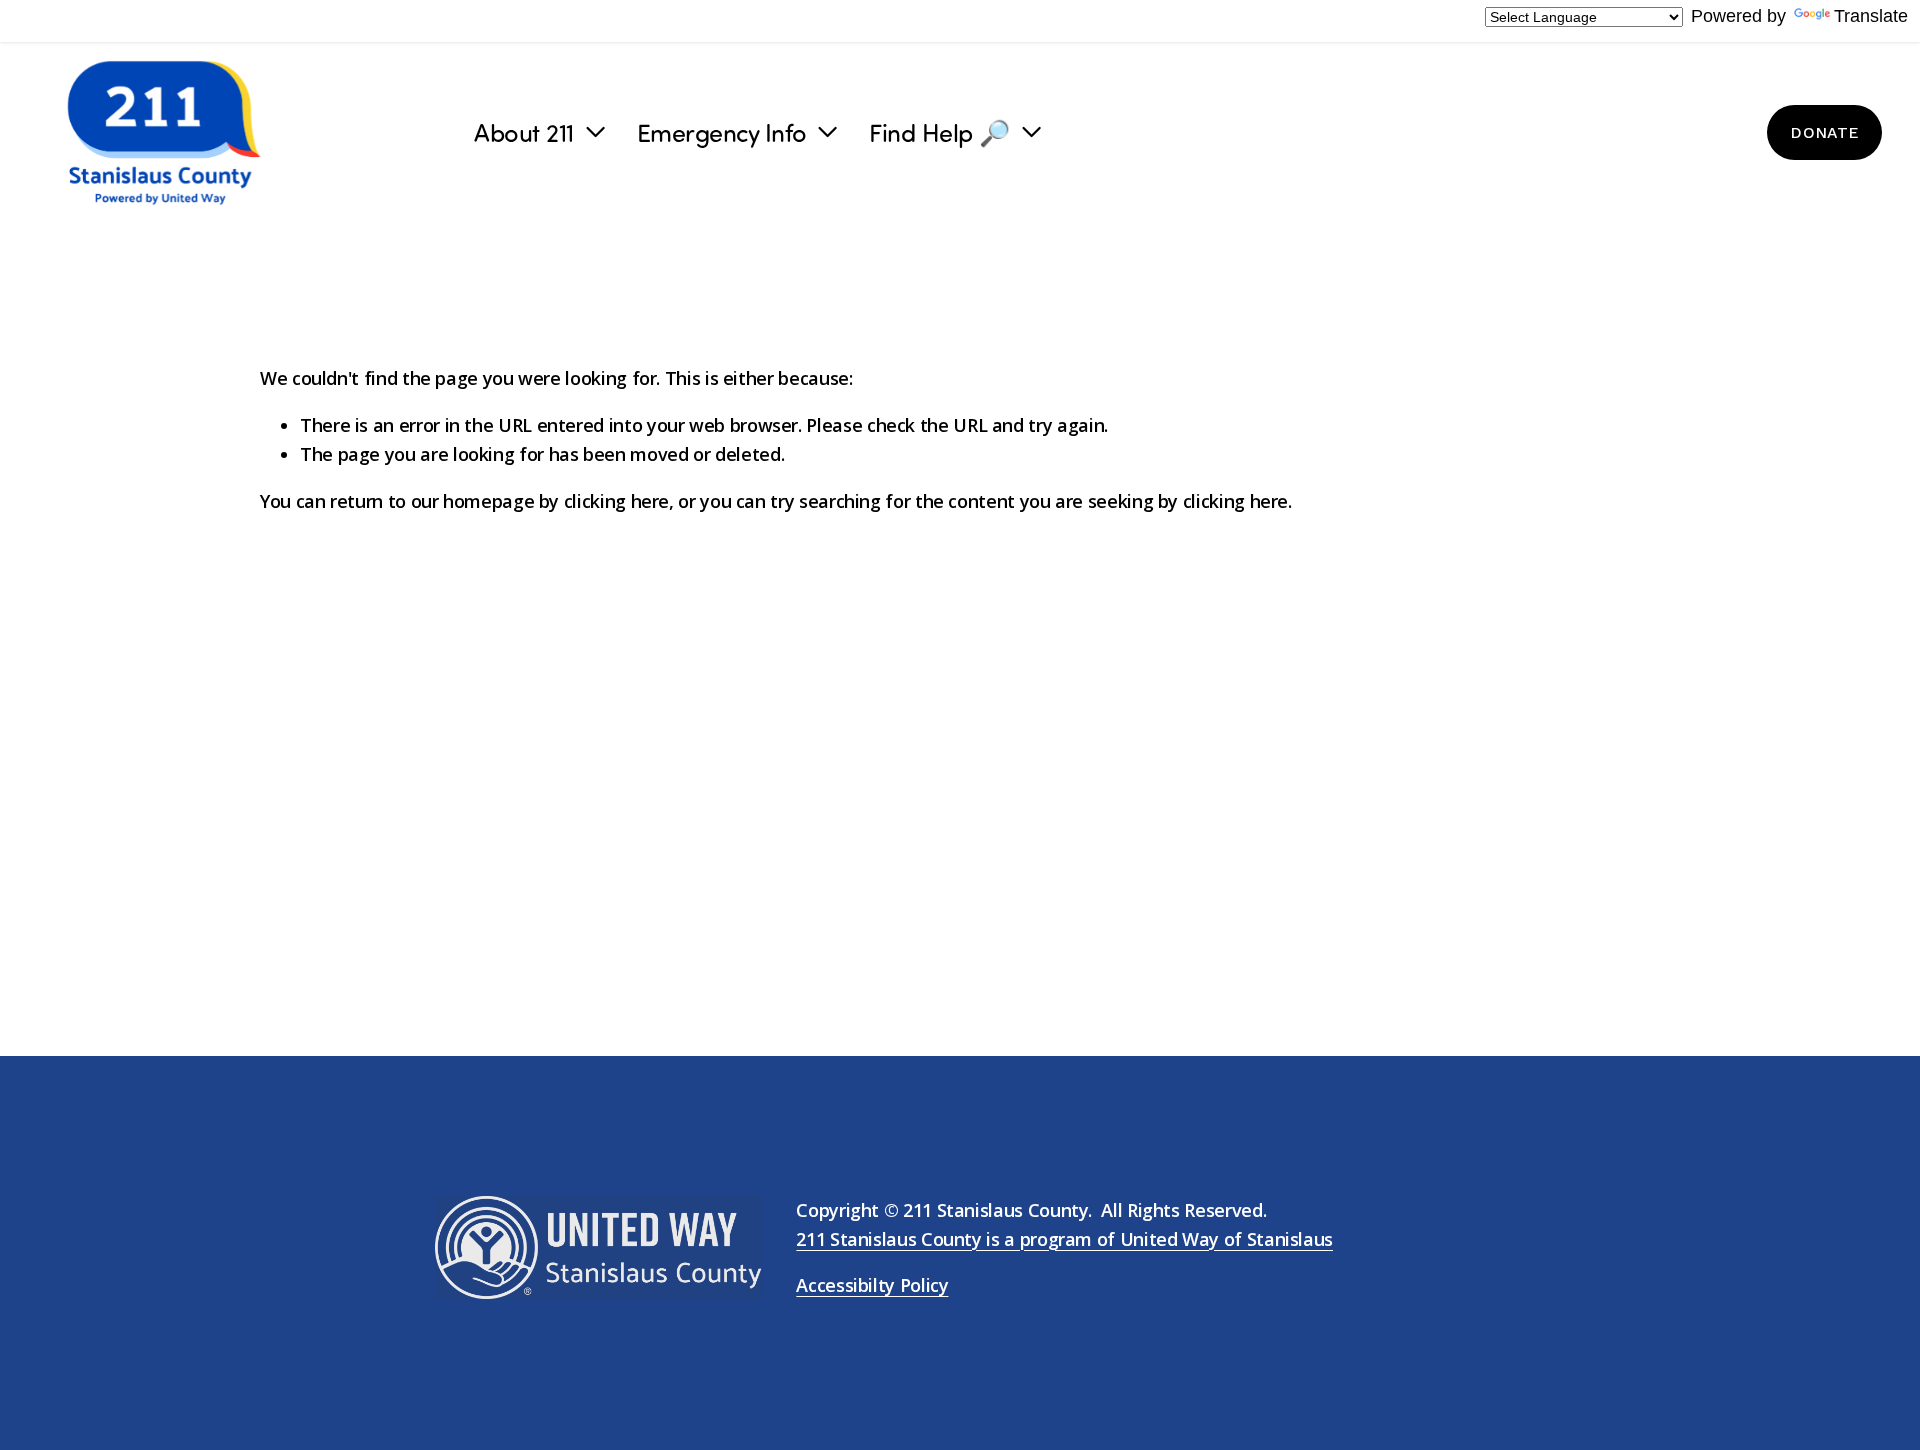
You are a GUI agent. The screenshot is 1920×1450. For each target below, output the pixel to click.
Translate (1871, 16)
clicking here (616, 501)
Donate (1824, 132)
